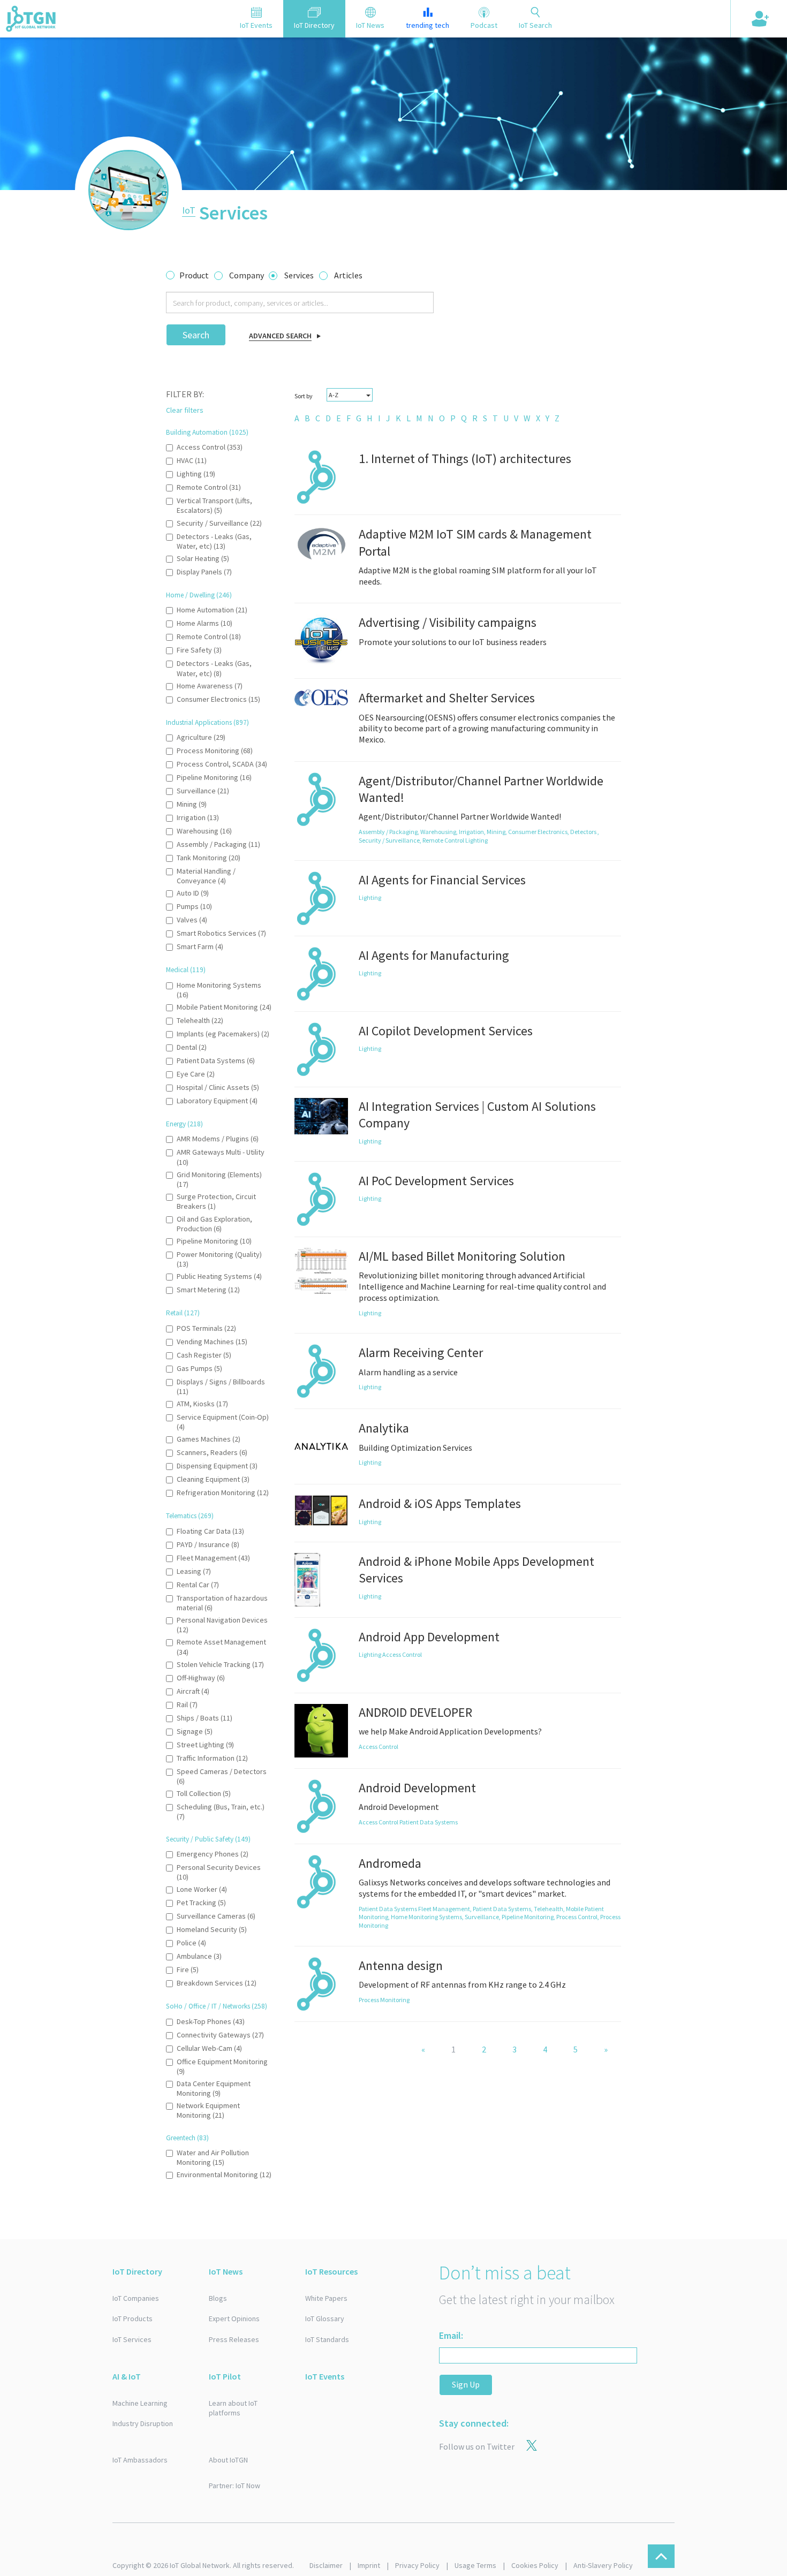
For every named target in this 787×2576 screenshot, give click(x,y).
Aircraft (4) (193, 1691)
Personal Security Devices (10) (219, 1872)
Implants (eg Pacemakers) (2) (223, 1034)
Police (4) (191, 1943)
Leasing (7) (194, 1571)
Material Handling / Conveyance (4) (206, 876)
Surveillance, (483, 1917)
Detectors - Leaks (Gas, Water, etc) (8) (214, 668)
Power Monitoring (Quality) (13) (219, 1259)
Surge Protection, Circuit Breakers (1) (216, 1201)
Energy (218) (184, 1124)
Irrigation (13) (198, 817)
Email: (451, 2335)
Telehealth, (550, 1909)
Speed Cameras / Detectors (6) (222, 1776)
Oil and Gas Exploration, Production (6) (214, 1224)
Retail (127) (183, 1313)
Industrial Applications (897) (207, 722)
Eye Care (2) (196, 1074)
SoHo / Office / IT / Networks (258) (217, 2006)
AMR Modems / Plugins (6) (218, 1139)
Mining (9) (192, 804)
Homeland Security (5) (212, 1929)
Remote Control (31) (209, 487)
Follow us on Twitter (477, 2446)
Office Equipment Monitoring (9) (222, 2066)
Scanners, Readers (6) (212, 1452)
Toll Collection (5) (204, 1793)
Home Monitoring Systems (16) (219, 990)
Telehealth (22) (200, 1020)
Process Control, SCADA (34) (222, 764)
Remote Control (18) (209, 637)
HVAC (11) (192, 460)
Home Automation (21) (212, 610)
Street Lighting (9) (205, 1745)
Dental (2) (192, 1047)
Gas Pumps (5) (199, 1368)
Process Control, (578, 1917)
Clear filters (185, 410)
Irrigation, (473, 832)
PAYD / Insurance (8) (208, 1544)
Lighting (476, 840)
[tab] (256, 19)
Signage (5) (195, 1731)
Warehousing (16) (204, 831)
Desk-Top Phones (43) (211, 2021)
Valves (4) (192, 920)
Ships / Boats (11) (205, 1718)
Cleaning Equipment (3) (213, 1479)
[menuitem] (297, 418)
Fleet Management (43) (213, 1558)
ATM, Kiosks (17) (202, 1404)
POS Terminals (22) (206, 1328)
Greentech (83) (187, 2138)
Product (194, 275)
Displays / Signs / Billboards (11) (221, 1387)
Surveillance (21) (203, 791)
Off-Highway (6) (201, 1678)
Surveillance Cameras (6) (216, 1916)
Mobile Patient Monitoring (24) (224, 1007)
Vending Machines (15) (212, 1342)
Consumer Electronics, (539, 832)
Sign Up (466, 2384)
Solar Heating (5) (203, 558)
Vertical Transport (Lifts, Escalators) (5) (214, 505)
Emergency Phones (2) (213, 1854)
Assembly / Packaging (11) (218, 844)
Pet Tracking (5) (201, 1903)
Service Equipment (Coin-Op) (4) (223, 1422)
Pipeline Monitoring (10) (214, 1241)
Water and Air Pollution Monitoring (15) (213, 2157)
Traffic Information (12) (212, 1758)
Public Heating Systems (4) (219, 1276)
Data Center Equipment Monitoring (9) (214, 2088)
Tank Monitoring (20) (209, 858)
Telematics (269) (190, 1516)
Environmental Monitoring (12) (224, 2175)
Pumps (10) (194, 906)
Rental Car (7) (198, 1585)
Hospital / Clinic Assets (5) (218, 1087)
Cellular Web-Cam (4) (209, 2048)
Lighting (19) (196, 474)
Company (247, 275)
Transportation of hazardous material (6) (222, 1603)
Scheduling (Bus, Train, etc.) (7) (221, 1812)
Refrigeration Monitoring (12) (223, 1492)
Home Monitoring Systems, (428, 1917)
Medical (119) (186, 970)
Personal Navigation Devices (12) (222, 1625)
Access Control (402, 1654)
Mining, (497, 832)
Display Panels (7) (204, 572)
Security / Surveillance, (391, 840)
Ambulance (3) (199, 1956)
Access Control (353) (210, 447)
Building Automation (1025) (207, 432)
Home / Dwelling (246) (199, 595)
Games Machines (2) (209, 1439)
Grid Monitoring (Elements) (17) (219, 1179)
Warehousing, (440, 832)
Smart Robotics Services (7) (221, 933)
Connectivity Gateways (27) (220, 2035)
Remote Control (444, 840)
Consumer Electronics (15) (218, 699)
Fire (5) (188, 1969)
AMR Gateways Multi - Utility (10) (221, 1157)
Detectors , (585, 832)
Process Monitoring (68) (215, 751)
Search (196, 335)
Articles (348, 275)
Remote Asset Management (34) (221, 1647)
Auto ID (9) (193, 893)
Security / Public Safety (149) (208, 1839)
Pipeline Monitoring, (529, 1917)
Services (299, 275)
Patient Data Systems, (503, 1909)
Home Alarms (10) (205, 623)
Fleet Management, (445, 1909)
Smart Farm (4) (200, 946)
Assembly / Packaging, (389, 832)
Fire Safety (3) (199, 650)
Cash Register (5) (204, 1355)
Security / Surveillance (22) (219, 523)
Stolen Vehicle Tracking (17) (220, 1664)
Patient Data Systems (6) (216, 1060)
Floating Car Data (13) (210, 1531)
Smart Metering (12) (208, 1290)
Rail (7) (187, 1704)
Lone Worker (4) (202, 1889)
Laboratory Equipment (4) (217, 1101)
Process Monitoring (384, 2000)
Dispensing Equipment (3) (217, 1466)
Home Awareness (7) (210, 686)
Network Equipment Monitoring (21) (208, 2110)
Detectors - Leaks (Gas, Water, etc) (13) (214, 541)
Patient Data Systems (429, 1822)
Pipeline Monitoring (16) (214, 777)
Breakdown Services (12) (217, 1983)
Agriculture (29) (201, 737)
